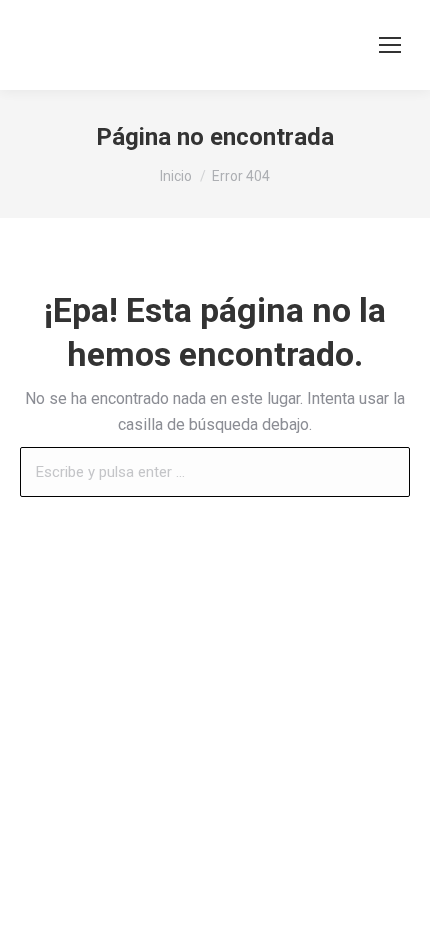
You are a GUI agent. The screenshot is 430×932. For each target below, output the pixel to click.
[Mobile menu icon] (390, 45)
